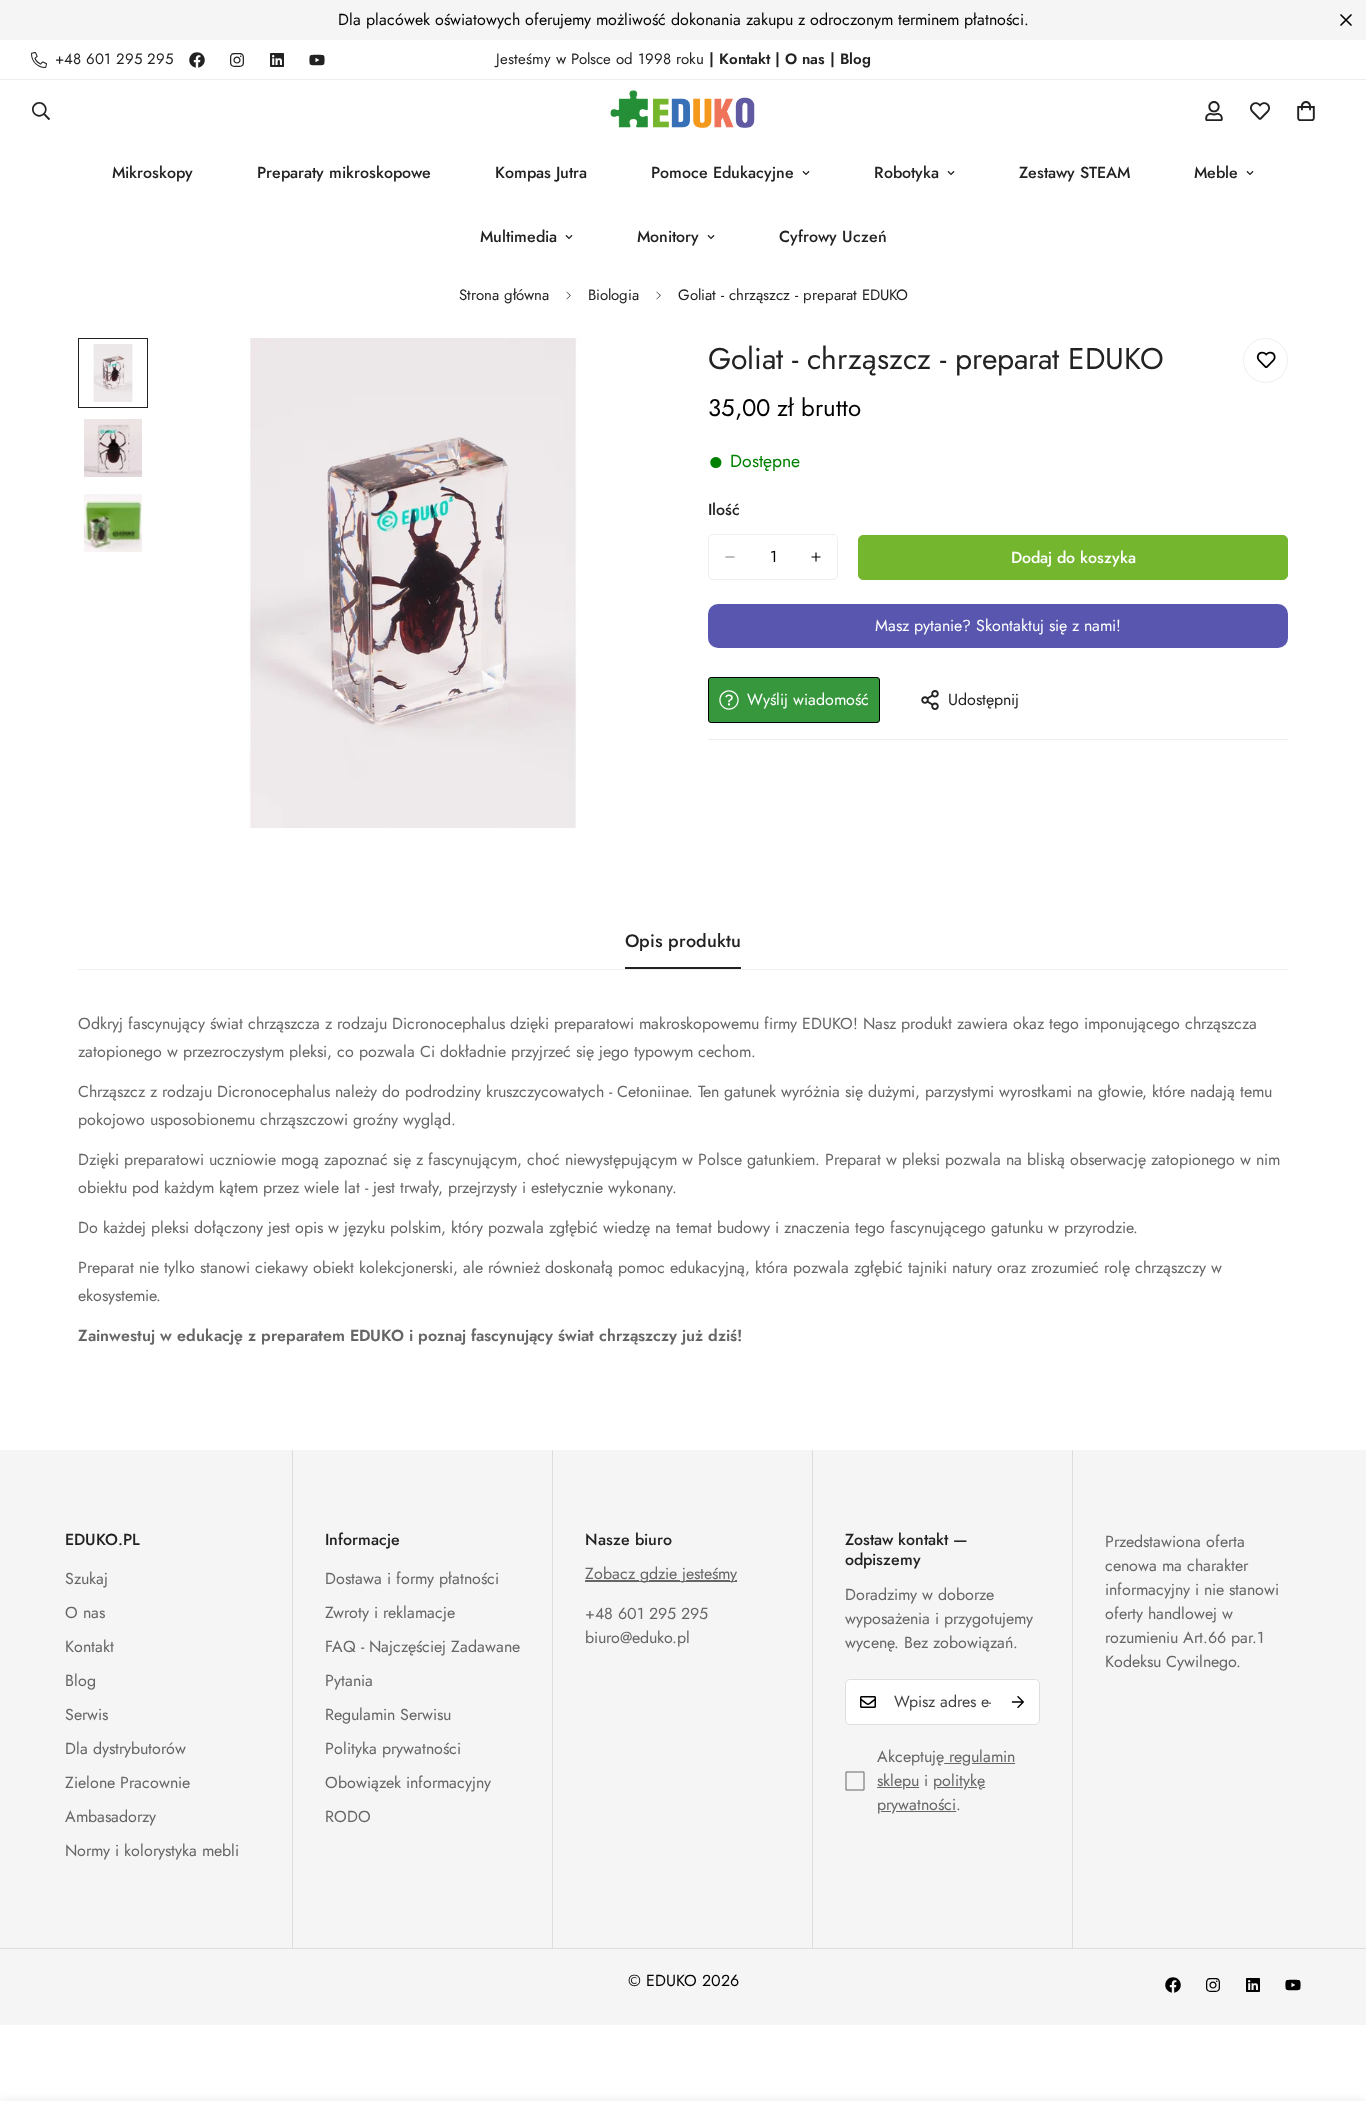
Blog (80, 1680)
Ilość (724, 509)
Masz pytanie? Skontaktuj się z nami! (998, 625)
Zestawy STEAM (1074, 172)
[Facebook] (197, 60)
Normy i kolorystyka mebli (152, 1850)
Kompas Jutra (541, 172)
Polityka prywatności (393, 1748)
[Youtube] (317, 60)
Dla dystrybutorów (125, 1748)
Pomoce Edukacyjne (722, 172)
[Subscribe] (1018, 1702)
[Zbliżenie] (615, 380)
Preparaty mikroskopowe (344, 172)
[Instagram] (237, 60)
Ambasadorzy (110, 1816)
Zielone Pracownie (127, 1782)
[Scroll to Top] (1327, 1992)
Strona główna (504, 295)
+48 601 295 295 (646, 1613)
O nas (85, 1612)
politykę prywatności (931, 1792)
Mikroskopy (152, 172)
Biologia (613, 295)
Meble (1216, 172)
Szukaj (86, 1578)
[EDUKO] (682, 110)
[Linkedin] (277, 60)
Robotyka (906, 172)
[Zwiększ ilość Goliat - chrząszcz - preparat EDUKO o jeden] (816, 557)
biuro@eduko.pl (637, 1637)
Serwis (86, 1714)
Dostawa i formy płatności (412, 1578)
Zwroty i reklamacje (390, 1612)
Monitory (668, 236)
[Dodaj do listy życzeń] (1265, 360)
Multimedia (518, 236)
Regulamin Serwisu (388, 1714)
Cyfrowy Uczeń (833, 236)
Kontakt (89, 1646)
